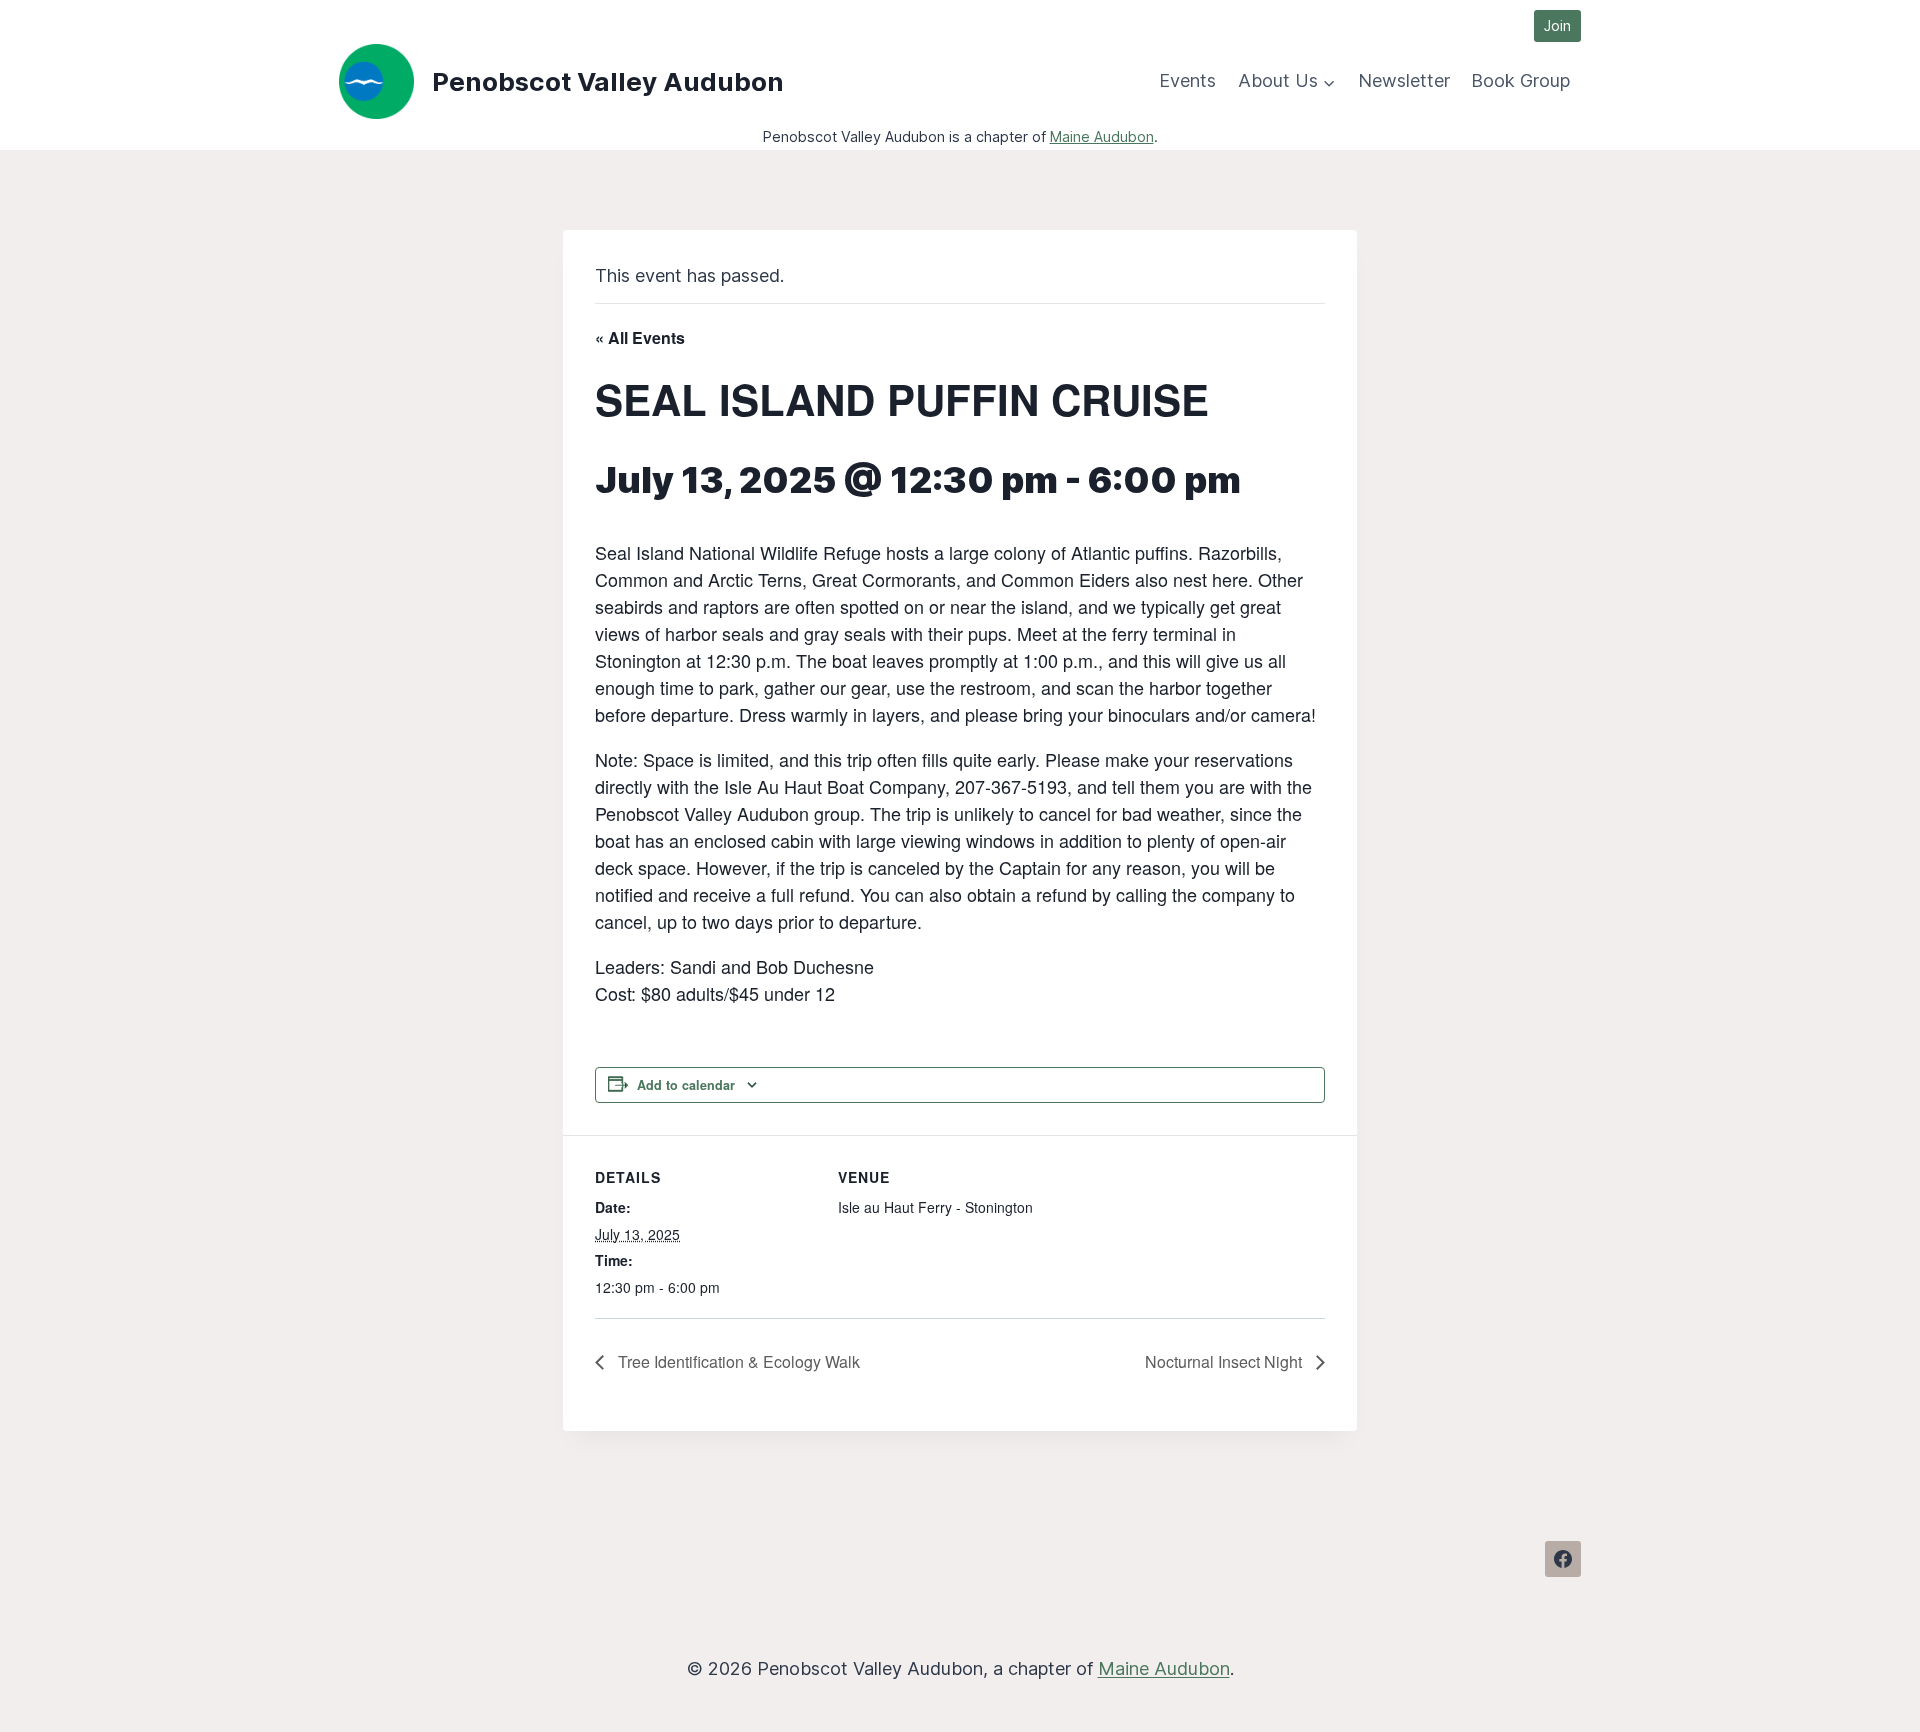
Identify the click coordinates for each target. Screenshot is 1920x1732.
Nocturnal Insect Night (1225, 1361)
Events (1187, 80)
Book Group (1520, 80)
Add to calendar (686, 1085)
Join (1557, 25)
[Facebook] (1563, 1559)
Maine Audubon (1102, 136)
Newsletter (1404, 80)
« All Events (640, 337)
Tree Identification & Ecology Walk (737, 1361)
